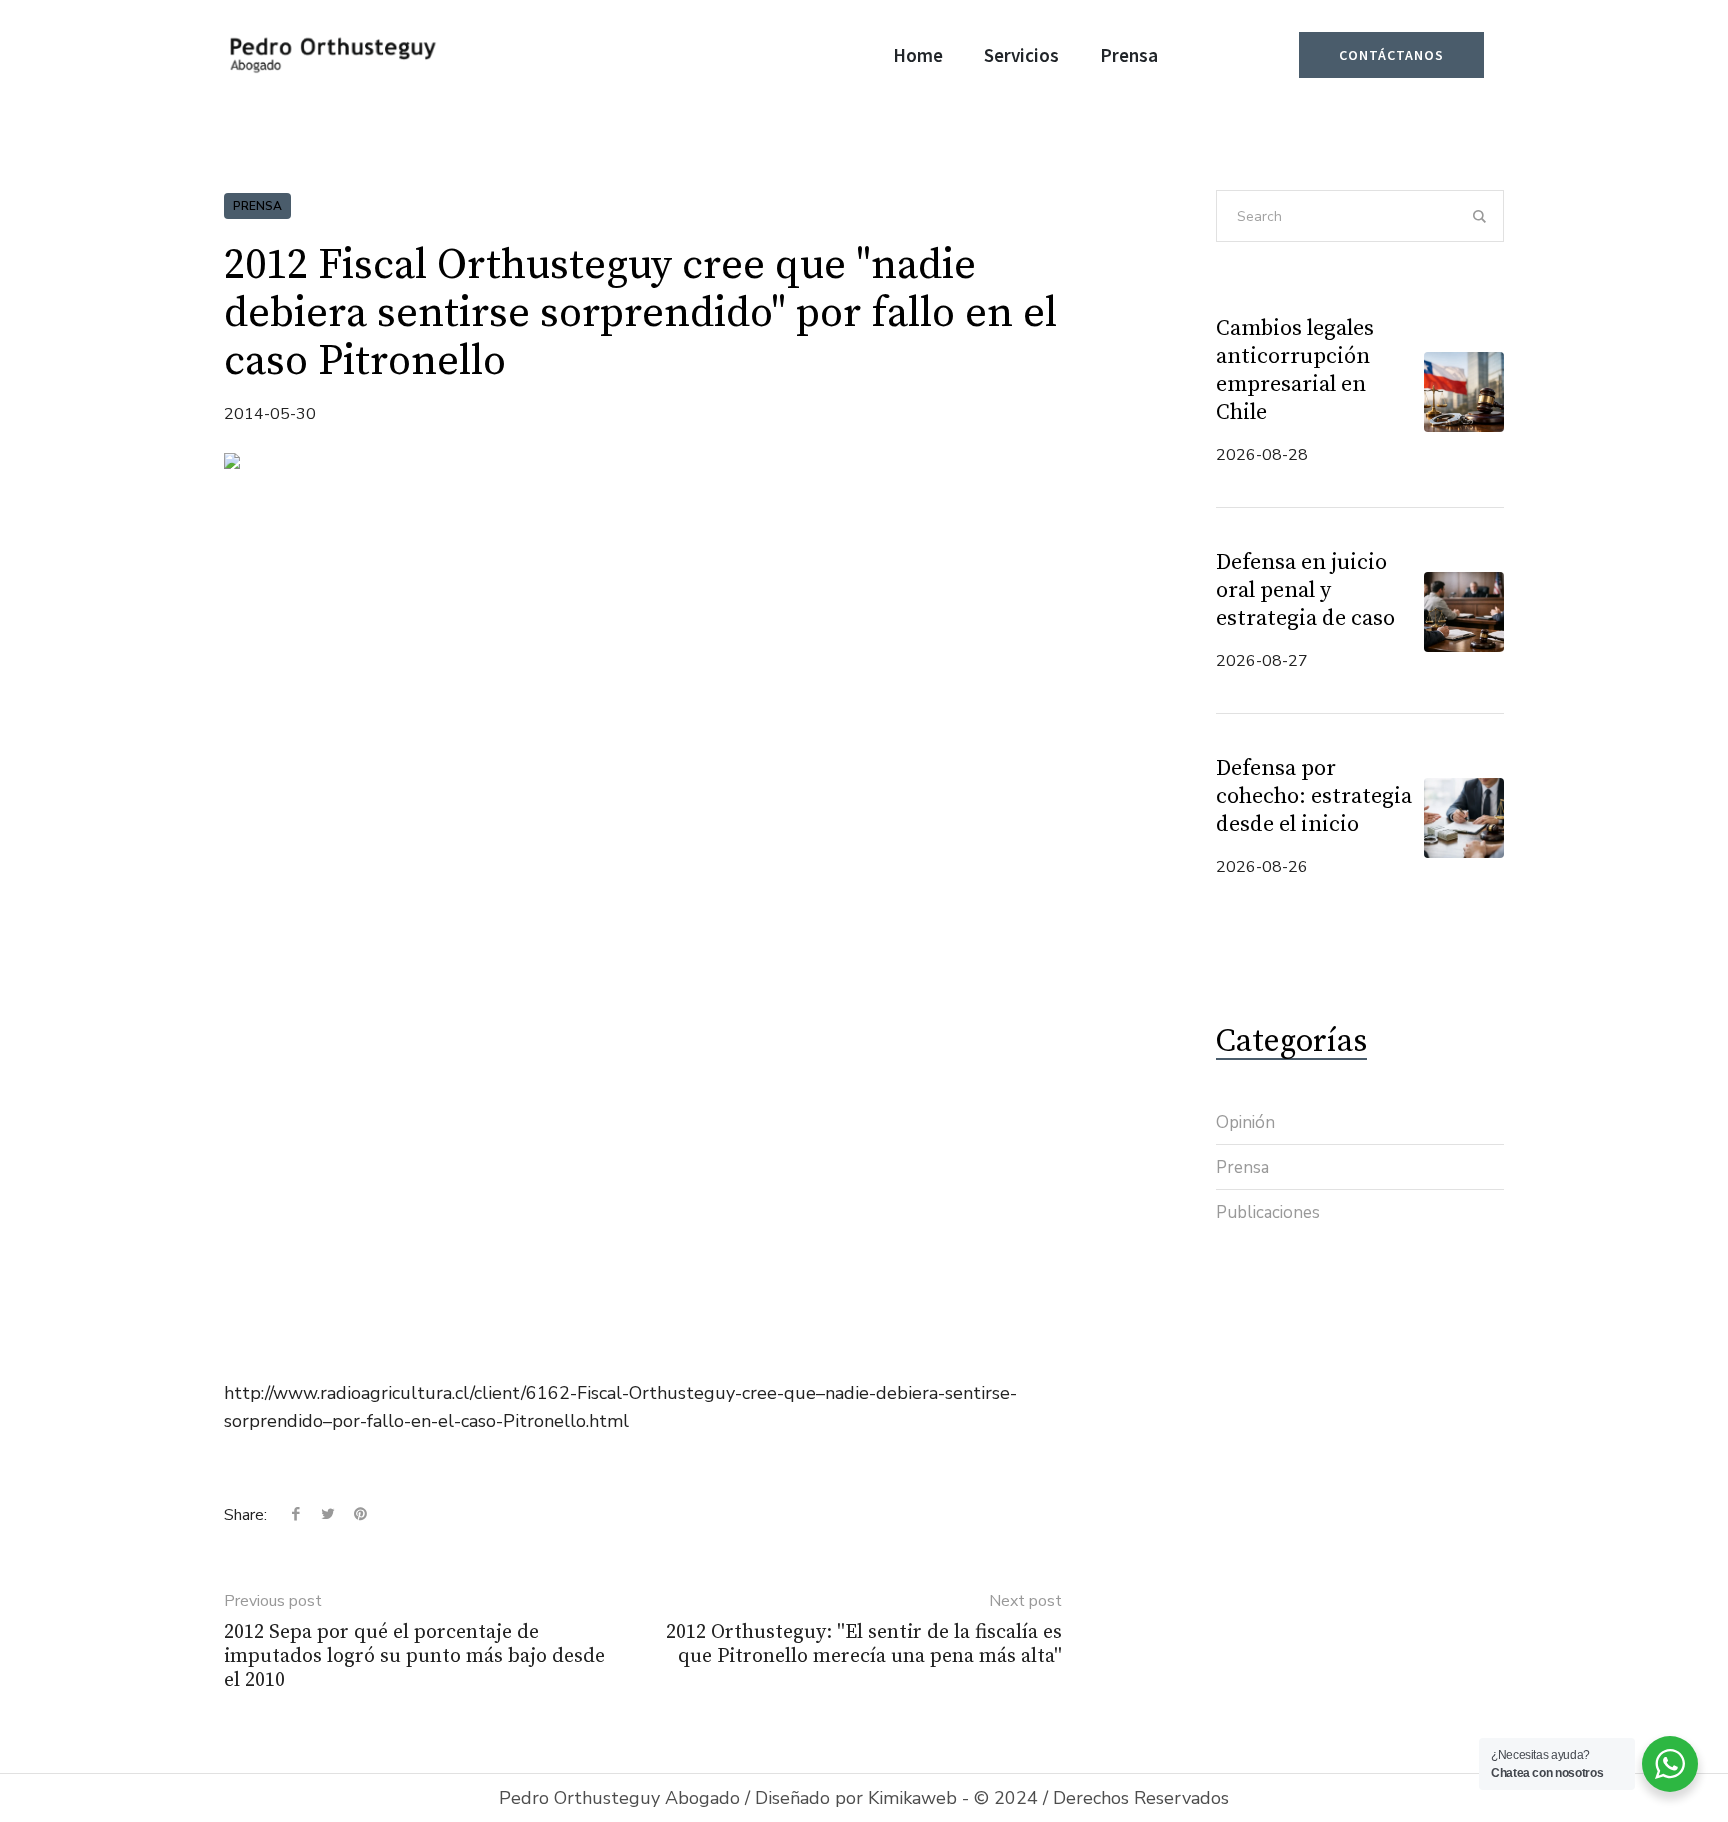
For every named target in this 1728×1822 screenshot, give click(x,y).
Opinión (1245, 1122)
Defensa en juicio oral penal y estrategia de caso (1305, 590)
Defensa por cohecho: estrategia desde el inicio (1314, 796)
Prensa (257, 206)
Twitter (328, 1514)
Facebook (296, 1514)
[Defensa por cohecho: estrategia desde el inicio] (1464, 816)
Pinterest (360, 1514)
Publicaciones (1268, 1212)
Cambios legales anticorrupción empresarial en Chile (1295, 370)
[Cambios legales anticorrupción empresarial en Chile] (1464, 390)
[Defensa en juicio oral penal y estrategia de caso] (1464, 610)
